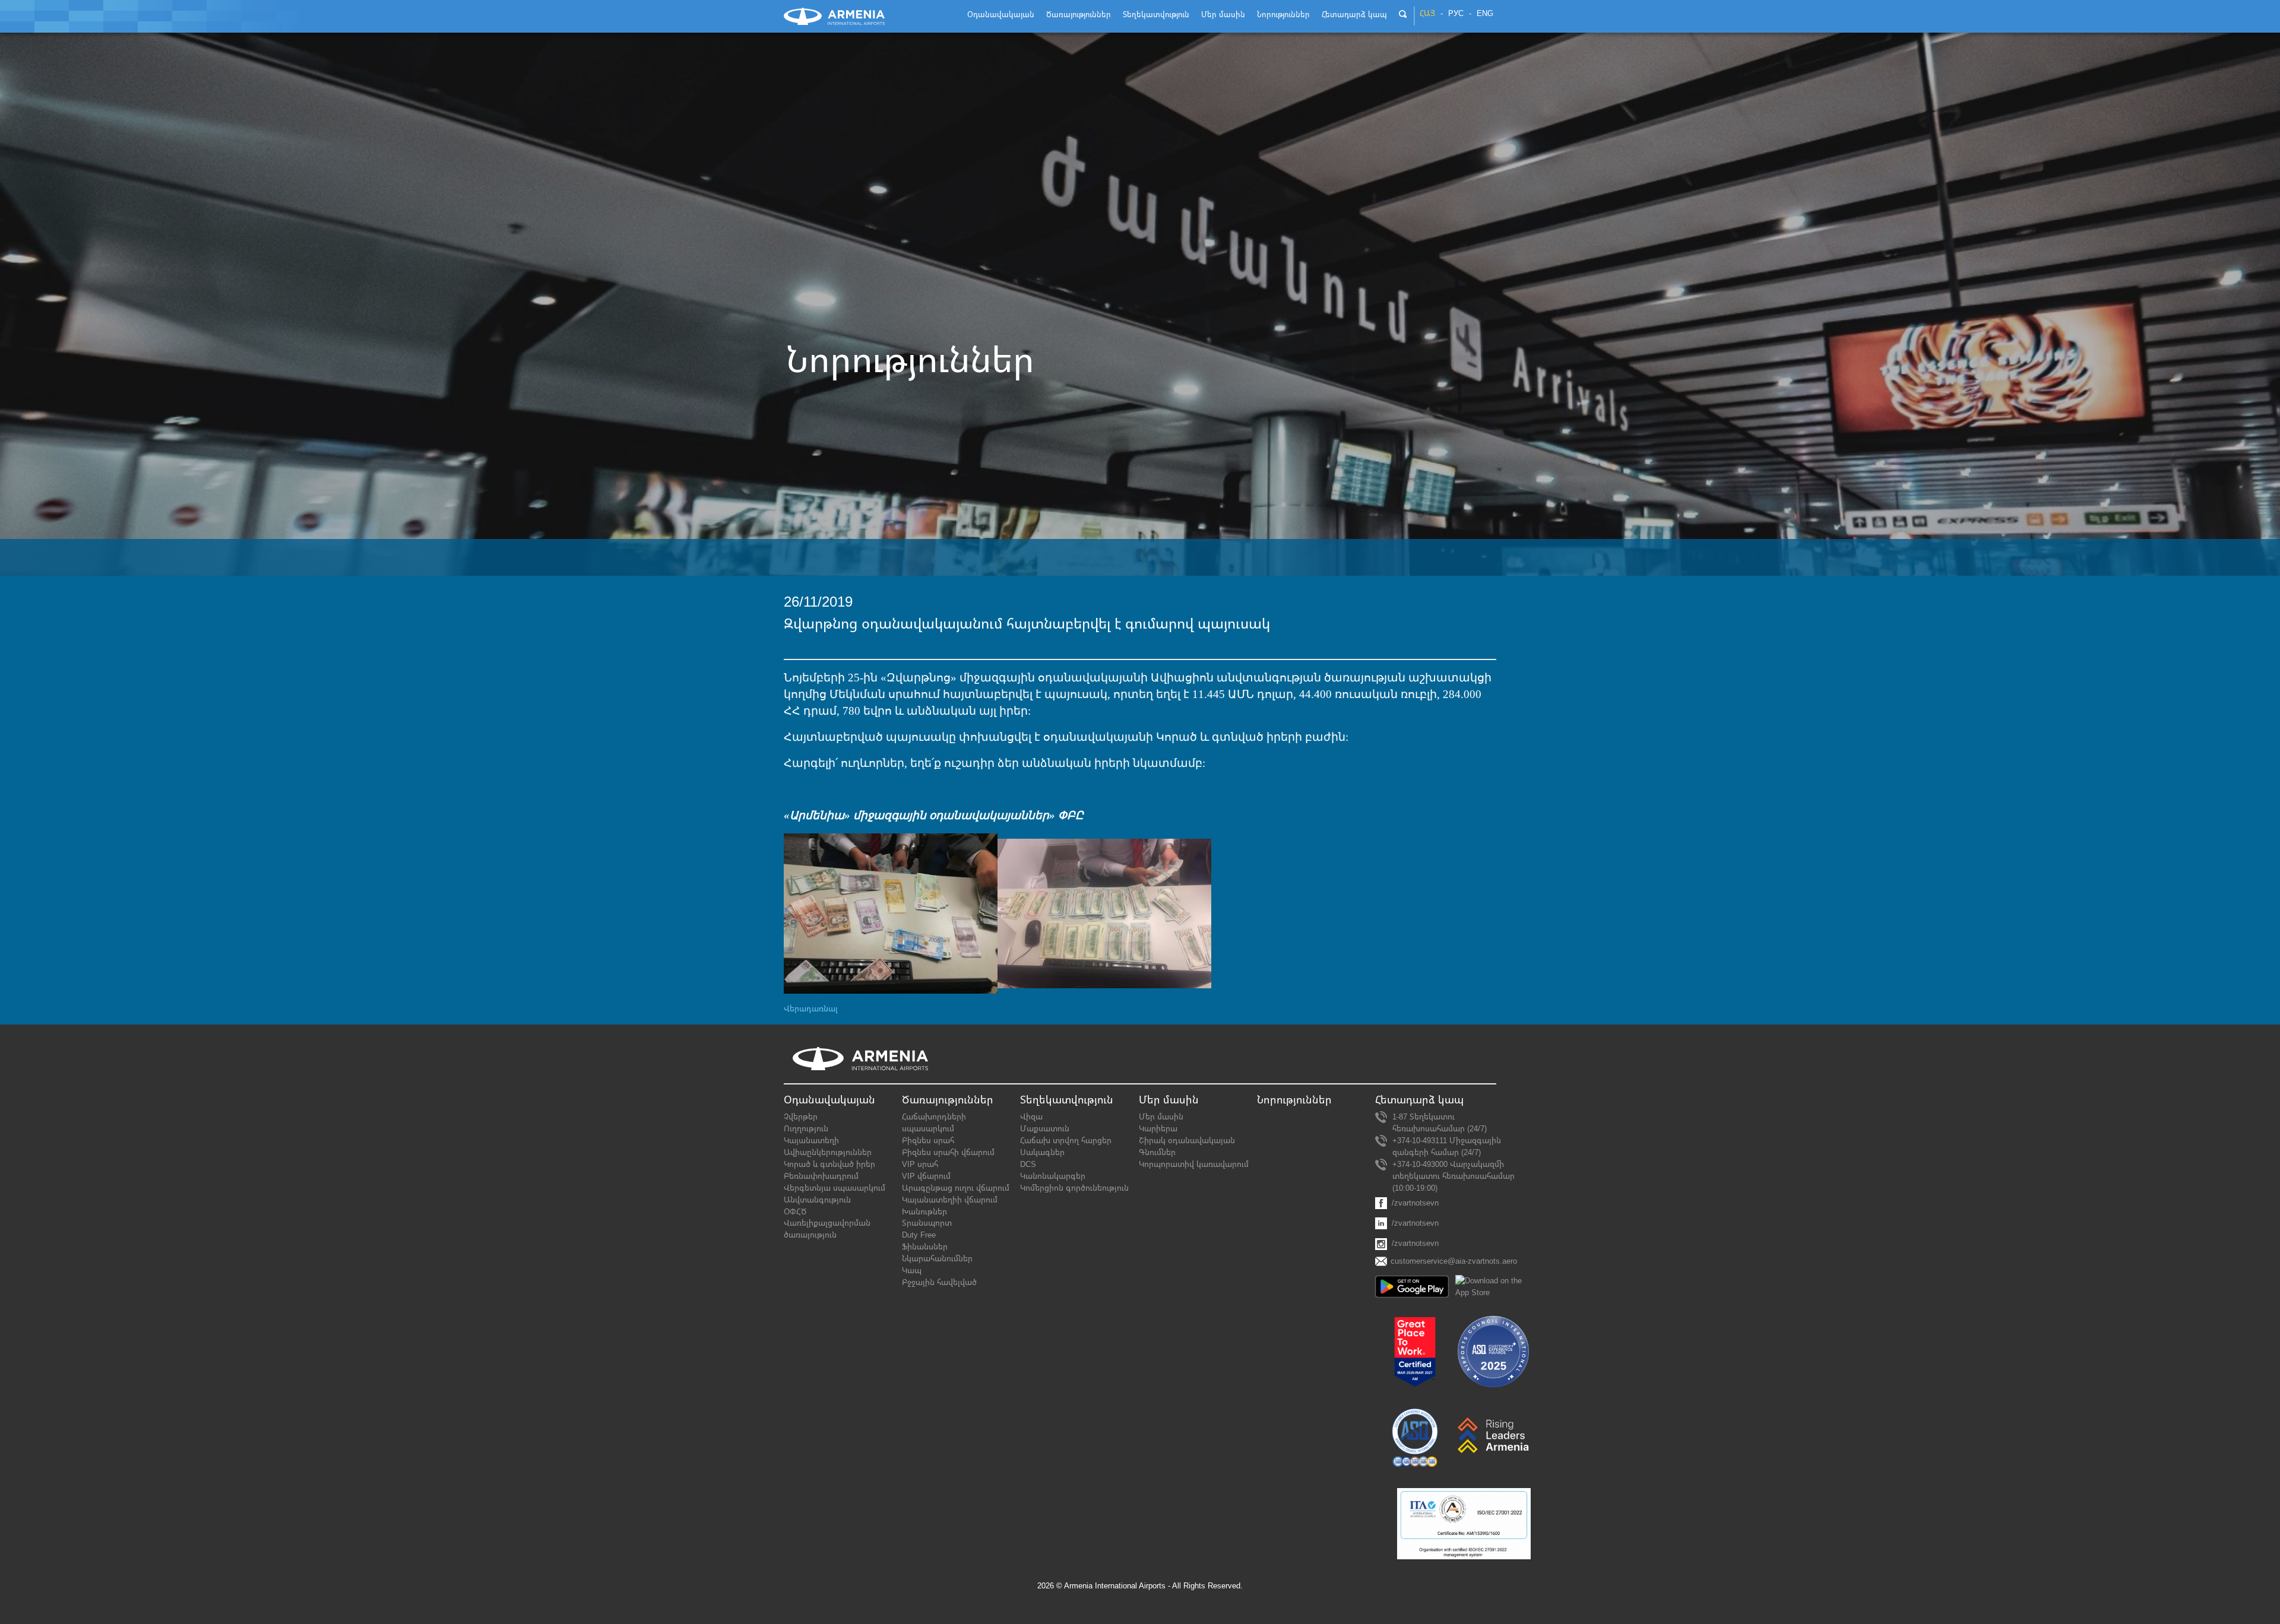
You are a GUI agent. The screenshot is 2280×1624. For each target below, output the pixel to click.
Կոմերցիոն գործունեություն (1074, 1188)
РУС (1456, 14)
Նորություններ (1294, 1100)
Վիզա (1031, 1117)
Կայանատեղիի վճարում (950, 1200)
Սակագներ (1042, 1152)
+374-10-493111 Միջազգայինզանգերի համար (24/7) (1447, 1146)
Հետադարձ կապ (1419, 1100)
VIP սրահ (920, 1164)
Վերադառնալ (811, 1009)
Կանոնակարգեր (1053, 1176)
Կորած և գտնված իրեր (829, 1164)
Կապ (912, 1271)
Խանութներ (924, 1212)
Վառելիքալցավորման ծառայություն (827, 1229)
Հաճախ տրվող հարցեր (1066, 1141)
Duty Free (919, 1235)
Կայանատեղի (811, 1141)
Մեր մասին (1161, 1117)
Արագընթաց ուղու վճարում (956, 1188)
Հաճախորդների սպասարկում (934, 1123)
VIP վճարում (926, 1176)
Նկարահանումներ (937, 1259)
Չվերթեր (801, 1117)
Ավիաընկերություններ (828, 1152)
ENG (1485, 14)
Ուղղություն (806, 1129)
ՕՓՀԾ (795, 1212)
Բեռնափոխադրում (821, 1176)
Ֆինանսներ (925, 1247)
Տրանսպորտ (927, 1223)
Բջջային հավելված (939, 1282)
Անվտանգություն (817, 1200)
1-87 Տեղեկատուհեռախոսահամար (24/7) (1440, 1123)
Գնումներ (1157, 1152)
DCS (1028, 1164)
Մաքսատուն (1045, 1129)
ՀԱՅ (1427, 14)
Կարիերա (1158, 1129)
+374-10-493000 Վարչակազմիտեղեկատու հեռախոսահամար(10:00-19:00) (1453, 1176)
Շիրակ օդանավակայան (1187, 1141)
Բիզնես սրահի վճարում (948, 1152)
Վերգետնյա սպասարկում (835, 1188)
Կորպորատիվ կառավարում (1194, 1164)
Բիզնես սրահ (928, 1141)
